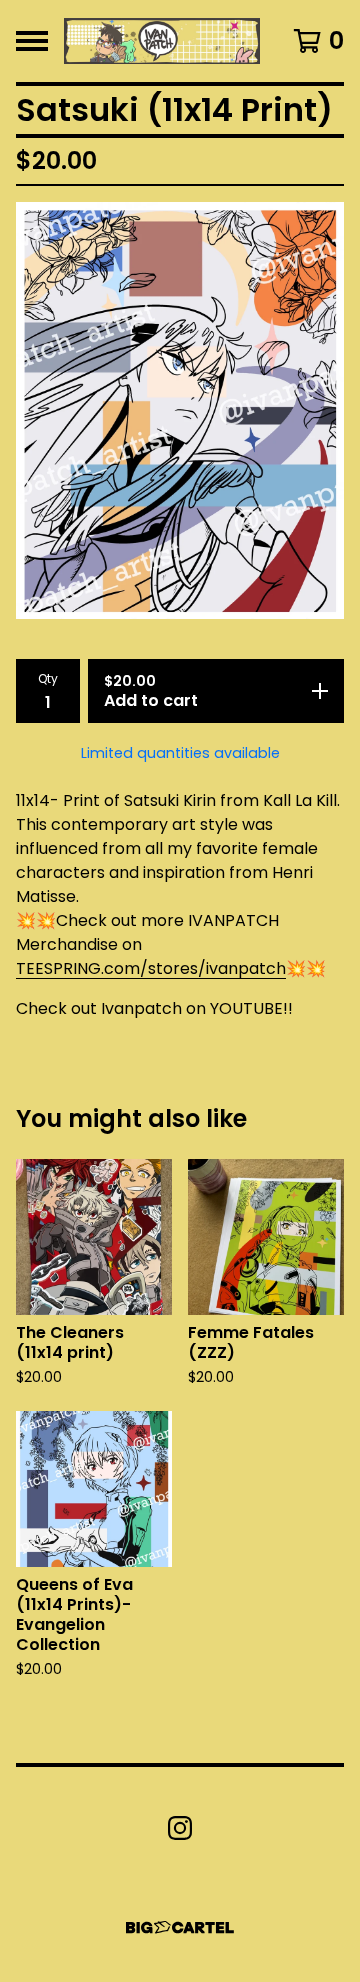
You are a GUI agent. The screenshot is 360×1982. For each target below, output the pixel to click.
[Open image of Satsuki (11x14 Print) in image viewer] (180, 410)
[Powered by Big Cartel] (180, 1927)
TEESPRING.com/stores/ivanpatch (151, 968)
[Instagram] (180, 1828)
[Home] (162, 41)
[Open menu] (32, 41)
